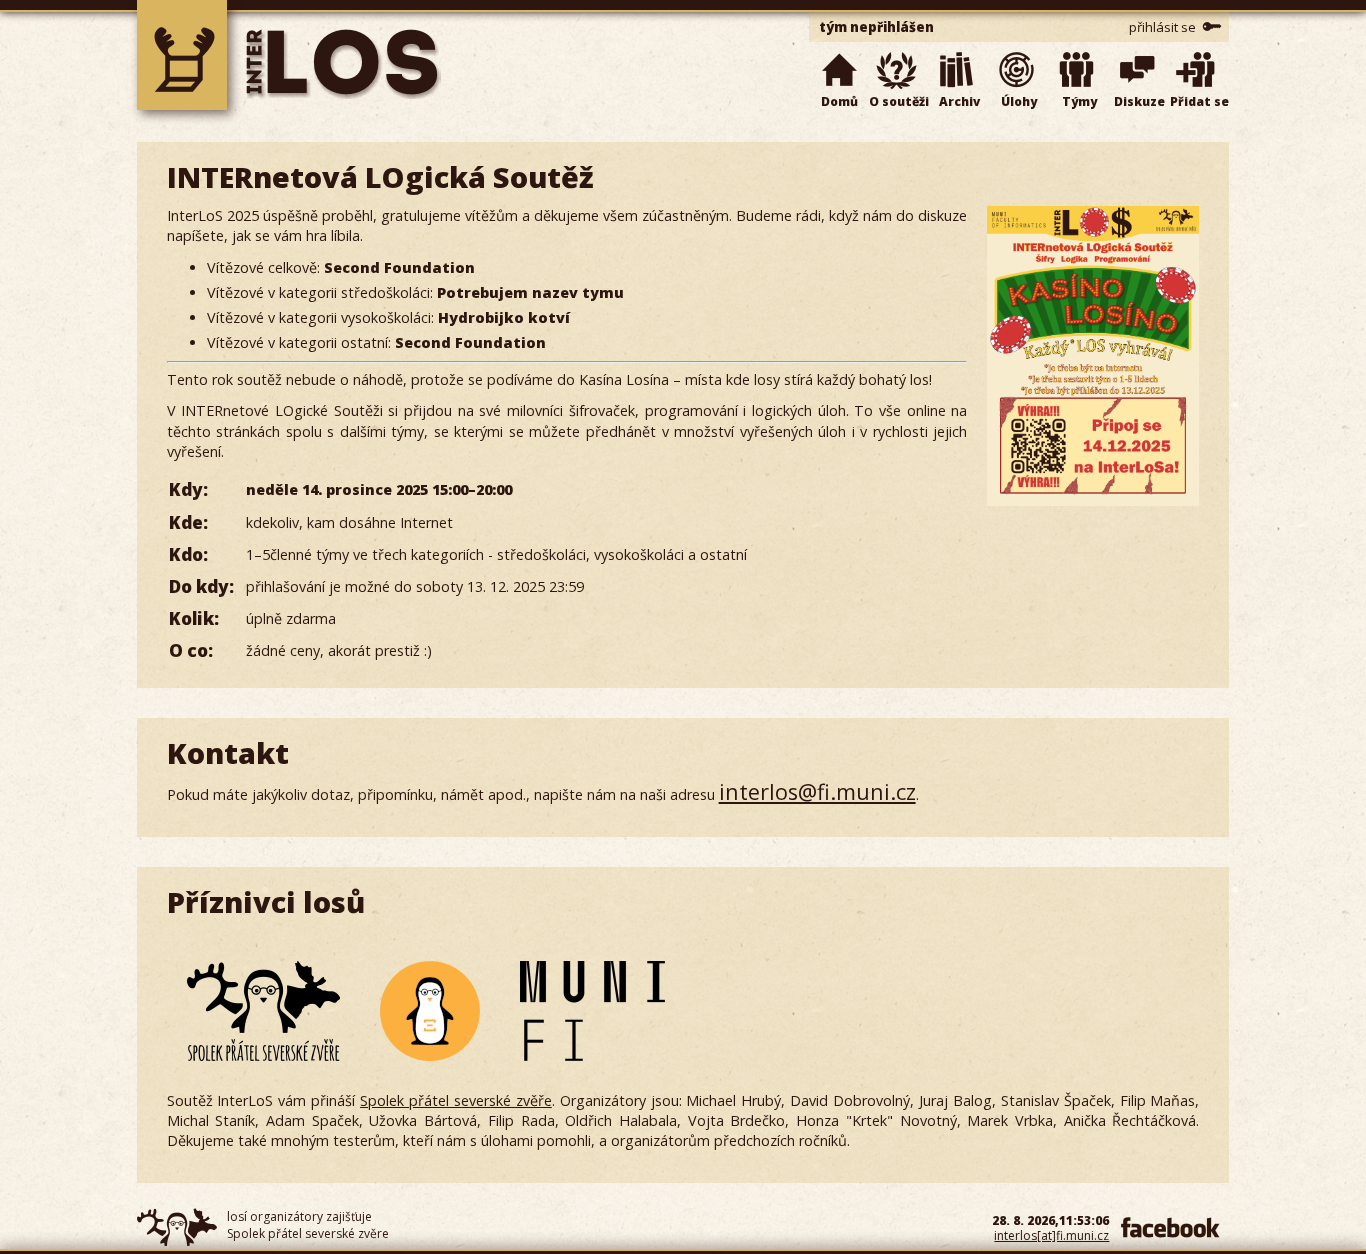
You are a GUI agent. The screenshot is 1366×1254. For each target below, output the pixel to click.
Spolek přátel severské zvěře (456, 1100)
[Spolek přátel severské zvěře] (263, 1011)
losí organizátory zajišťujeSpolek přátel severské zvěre (308, 1225)
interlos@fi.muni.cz (817, 791)
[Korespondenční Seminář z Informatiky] (430, 1011)
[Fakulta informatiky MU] (592, 1011)
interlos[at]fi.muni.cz (1051, 1235)
